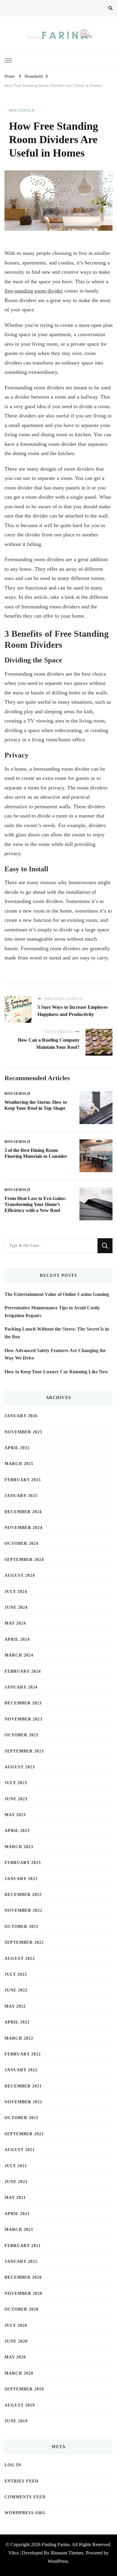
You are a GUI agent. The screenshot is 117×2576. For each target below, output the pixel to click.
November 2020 (23, 2293)
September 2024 (24, 1560)
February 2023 (23, 1863)
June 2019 (16, 2421)
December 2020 (23, 2277)
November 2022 (23, 1910)
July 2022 (16, 1974)
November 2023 (23, 1719)
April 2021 (17, 2214)
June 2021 (16, 2182)
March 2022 (19, 2038)
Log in (13, 2465)
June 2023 (16, 1799)
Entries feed (21, 2481)
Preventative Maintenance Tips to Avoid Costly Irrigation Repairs (52, 1312)
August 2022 (20, 1959)
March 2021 (19, 2230)
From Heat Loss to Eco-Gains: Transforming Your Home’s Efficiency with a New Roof (35, 1204)
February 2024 (23, 1671)
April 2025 (17, 1448)
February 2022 (23, 2054)
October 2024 (21, 1543)
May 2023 (15, 1815)
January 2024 (21, 1687)
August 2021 (20, 2150)
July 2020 (16, 2325)
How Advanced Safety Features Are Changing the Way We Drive (55, 1354)
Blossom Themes (67, 2553)
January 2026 (21, 1416)
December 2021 (23, 2086)
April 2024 (17, 1639)
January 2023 (21, 1879)
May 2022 (15, 2006)
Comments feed (25, 2497)
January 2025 (21, 1496)
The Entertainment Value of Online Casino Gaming (57, 1294)
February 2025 (23, 1480)
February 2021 (23, 2246)
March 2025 (19, 1464)
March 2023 (19, 1847)
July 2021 (16, 2166)
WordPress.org (25, 2513)
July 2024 (16, 1592)
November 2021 (23, 2102)
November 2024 (23, 1528)
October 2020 (21, 2309)
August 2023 (20, 1767)
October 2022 (21, 1927)
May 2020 (15, 2357)
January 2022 (21, 2070)
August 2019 (20, 2405)
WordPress (58, 2561)
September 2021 (24, 2134)
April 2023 (17, 1831)
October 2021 (21, 2118)
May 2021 (15, 2198)
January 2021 (21, 2262)
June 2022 (16, 1990)
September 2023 (24, 1751)
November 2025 (23, 1432)
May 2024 (15, 1623)
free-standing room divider (34, 291)
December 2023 (23, 1703)
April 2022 (17, 2022)
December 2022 (23, 1895)
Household (22, 111)
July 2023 (16, 1783)
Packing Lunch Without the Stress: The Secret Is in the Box (57, 1333)
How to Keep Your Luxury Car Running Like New (56, 1372)
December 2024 (23, 1512)
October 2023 (21, 1735)
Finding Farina (56, 2544)
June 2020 (16, 2341)
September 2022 (24, 1942)
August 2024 (20, 1575)
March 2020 (19, 2373)
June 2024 (16, 1607)
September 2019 (24, 2389)
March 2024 (19, 1655)
